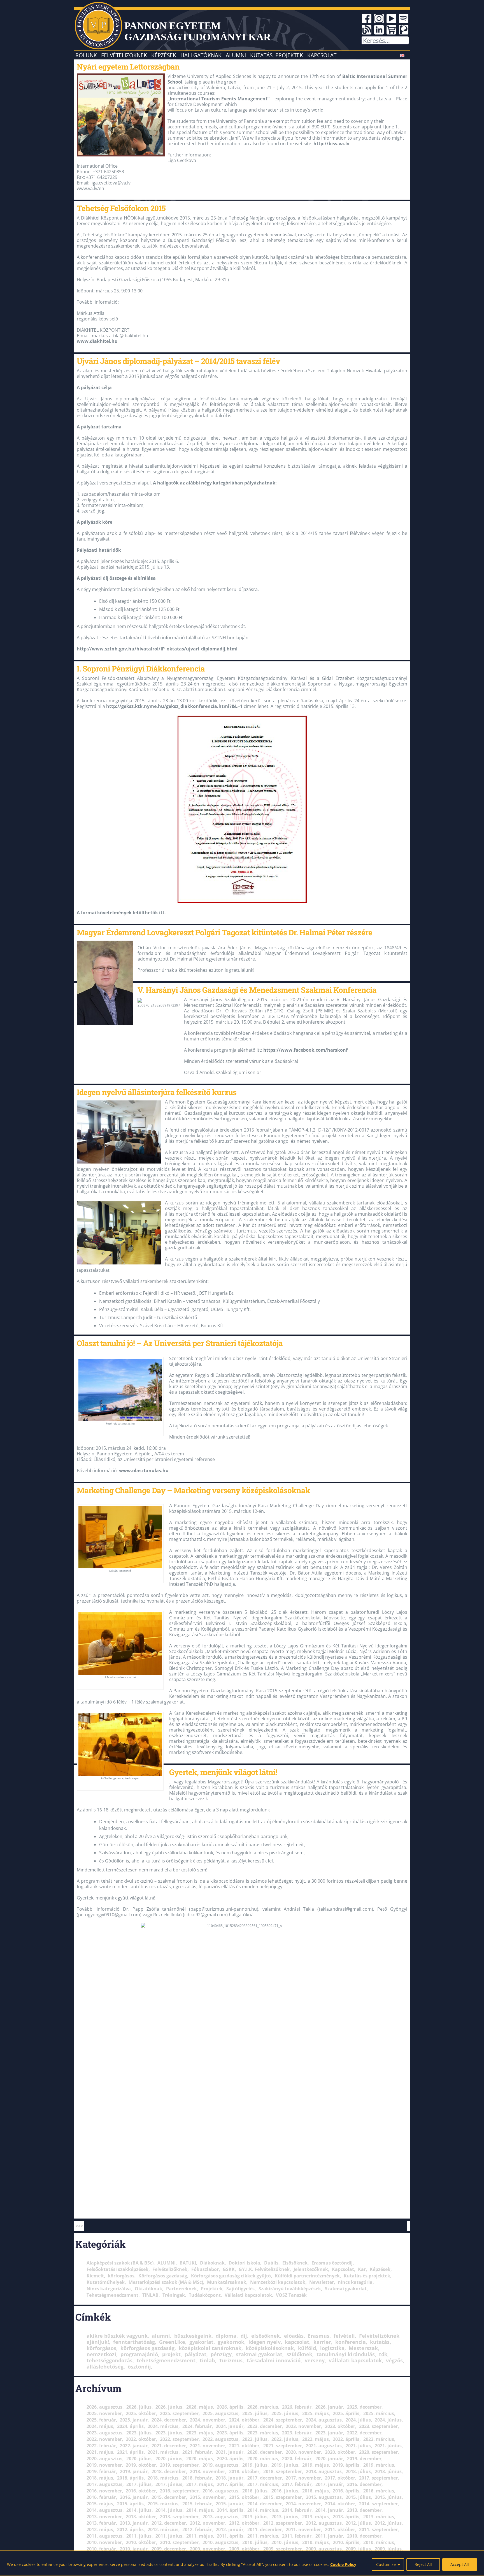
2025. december (364, 2407)
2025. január (134, 2420)
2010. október (141, 2542)
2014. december (265, 2504)
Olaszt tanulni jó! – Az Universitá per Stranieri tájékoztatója (180, 1343)
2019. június (285, 2465)
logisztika (332, 2348)
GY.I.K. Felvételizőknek (264, 2269)
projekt (171, 2354)
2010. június (285, 2542)
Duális (271, 2263)
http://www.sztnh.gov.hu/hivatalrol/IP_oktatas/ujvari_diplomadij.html (157, 649)
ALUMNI (167, 2263)
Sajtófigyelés (240, 2289)
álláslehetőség (105, 2367)
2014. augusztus (104, 2510)
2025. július (255, 2413)
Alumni (236, 55)
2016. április (346, 2491)
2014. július (139, 2510)
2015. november (208, 2497)
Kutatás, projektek (277, 55)
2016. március (379, 2491)
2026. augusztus (104, 2407)
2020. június (169, 2459)
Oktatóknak (148, 2289)
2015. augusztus (324, 2497)
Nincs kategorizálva (109, 2289)
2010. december (364, 2536)
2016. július (255, 2491)
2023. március (263, 2433)
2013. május (316, 2517)
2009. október (244, 2549)
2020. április (230, 2459)
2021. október (244, 2446)
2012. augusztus (324, 2523)
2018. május (100, 2478)
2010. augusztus (220, 2542)
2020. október (340, 2452)
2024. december (169, 2420)
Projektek (212, 2289)
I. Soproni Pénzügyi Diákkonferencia (141, 668)
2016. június (285, 2491)
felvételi (344, 2336)
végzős (394, 2360)
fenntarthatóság (134, 2342)
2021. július (358, 2446)
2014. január (329, 2510)
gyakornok (231, 2342)
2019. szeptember (179, 2465)
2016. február (101, 2497)
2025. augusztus (220, 2413)
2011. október (340, 2529)
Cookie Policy (343, 2564)
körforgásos (121, 2276)
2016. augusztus (220, 2491)
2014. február (297, 2510)
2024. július (358, 2420)
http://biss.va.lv (331, 144)
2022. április (346, 2439)
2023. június (169, 2433)
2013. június (285, 2517)
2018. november (208, 2471)
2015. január (230, 2504)
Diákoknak (212, 2263)
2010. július (255, 2542)
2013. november (104, 2517)
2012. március (163, 2529)
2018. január (230, 2478)
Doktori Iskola (244, 2263)
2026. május (200, 2407)
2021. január (230, 2452)
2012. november (208, 2523)
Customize (386, 2564)
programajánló (139, 2354)
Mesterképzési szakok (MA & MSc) (166, 2282)
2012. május (100, 2529)
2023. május (200, 2433)
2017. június (169, 2484)
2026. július (139, 2407)
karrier (322, 2342)
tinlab (207, 2360)
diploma (226, 2336)
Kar (362, 2269)
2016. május (316, 2491)
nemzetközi (101, 2354)
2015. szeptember (283, 2497)
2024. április (130, 2426)
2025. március (379, 2413)
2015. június (388, 2497)
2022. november (104, 2439)
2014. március (263, 2510)
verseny (315, 2360)
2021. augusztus (324, 2446)
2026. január (329, 2407)
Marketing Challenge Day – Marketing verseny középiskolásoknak (193, 1490)
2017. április (230, 2484)
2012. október (244, 2523)
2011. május (200, 2536)
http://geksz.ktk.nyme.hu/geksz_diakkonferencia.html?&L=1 (174, 706)
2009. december (169, 2549)
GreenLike (172, 2342)
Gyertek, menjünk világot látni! (223, 1772)
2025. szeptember (179, 2413)
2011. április (230, 2536)
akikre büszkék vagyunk (117, 2336)
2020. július (139, 2459)
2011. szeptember (378, 2529)
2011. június (169, 2536)
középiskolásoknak (270, 2348)
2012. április (130, 2529)
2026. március (263, 2407)
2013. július (255, 2517)
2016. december (364, 2484)
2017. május (200, 2484)
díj (244, 2336)
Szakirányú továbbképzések (290, 2289)
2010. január (134, 2549)
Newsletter (322, 2282)
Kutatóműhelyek (106, 2282)
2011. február (297, 2536)
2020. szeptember (378, 2452)
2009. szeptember (283, 2549)
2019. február (101, 2471)
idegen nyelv (265, 2342)
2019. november (104, 2465)
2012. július (358, 2523)
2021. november (208, 2446)
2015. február (197, 2504)
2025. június (285, 2413)
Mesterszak (363, 2348)
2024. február (197, 2426)
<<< (79, 2226)
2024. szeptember (283, 2420)
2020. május (200, 2459)
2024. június (388, 2420)
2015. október (244, 2497)
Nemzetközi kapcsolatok (278, 2282)
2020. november (303, 2452)
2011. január (329, 2536)
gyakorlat (201, 2342)
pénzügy (221, 2354)
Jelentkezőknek (311, 2269)
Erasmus (319, 2336)
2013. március (379, 2517)
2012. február (197, 2529)
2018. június (388, 2471)
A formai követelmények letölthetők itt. (121, 913)
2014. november (303, 2504)
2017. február (297, 2484)
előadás (294, 2336)
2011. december (265, 2529)
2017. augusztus (104, 2484)
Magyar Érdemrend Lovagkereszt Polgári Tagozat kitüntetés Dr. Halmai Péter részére (224, 932)
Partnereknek (182, 2289)
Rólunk (86, 55)
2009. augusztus (324, 2549)
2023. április (230, 2433)
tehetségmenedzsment (166, 2360)
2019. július (255, 2465)
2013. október (141, 2517)
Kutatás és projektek (367, 2276)
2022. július (255, 2439)
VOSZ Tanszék (291, 2295)
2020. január (329, 2459)
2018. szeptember (283, 2471)
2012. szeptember (283, 2523)
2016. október (141, 2491)
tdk (383, 2354)
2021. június (388, 2446)
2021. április (130, 2452)
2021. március (163, 2452)
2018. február (197, 2478)
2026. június (169, 2407)
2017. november (303, 2478)
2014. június (169, 2510)
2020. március (263, 2459)
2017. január (329, 2484)
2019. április (346, 2465)
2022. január (134, 2446)
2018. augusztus (324, 2471)
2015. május (100, 2504)
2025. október (141, 2413)
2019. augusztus (220, 2465)
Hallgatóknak (201, 55)
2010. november (104, 2542)
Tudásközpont (205, 2295)
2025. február (101, 2420)
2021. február (197, 2452)
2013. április (346, 2517)
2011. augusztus (104, 2536)
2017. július (139, 2484)
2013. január (134, 2523)
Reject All (423, 2564)
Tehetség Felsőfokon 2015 (121, 208)
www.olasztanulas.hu (144, 1471)
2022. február (101, 2446)
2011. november (303, 2529)
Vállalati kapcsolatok (248, 2295)
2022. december (364, 2433)
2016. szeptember (179, 2491)
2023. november (303, 2426)
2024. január (230, 2426)
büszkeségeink (193, 2336)
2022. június (285, 2439)
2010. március (379, 2542)
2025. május (316, 2413)
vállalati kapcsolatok (355, 2360)
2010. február (101, 2549)
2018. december (169, 2471)
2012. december (169, 2523)
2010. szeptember (179, 2542)
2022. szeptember (179, 2439)
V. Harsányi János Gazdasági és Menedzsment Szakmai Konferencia (257, 990)
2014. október (340, 2504)
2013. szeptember (179, 2517)
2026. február (297, 2407)
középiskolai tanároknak (210, 2348)
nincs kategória (355, 2282)
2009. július (358, 2549)
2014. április (230, 2510)
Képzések (164, 55)
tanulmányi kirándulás (346, 2354)
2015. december (169, 2497)
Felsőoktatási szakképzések (117, 2269)
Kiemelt (95, 2276)
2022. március (379, 2439)
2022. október (141, 2439)
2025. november (104, 2413)
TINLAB (150, 2295)
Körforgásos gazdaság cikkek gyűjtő (231, 2276)
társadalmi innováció (274, 2360)
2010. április (346, 2542)
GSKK (229, 2269)
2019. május (316, 2465)
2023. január (329, 2433)
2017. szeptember (378, 2478)
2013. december (364, 2510)
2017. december (265, 2478)
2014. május (200, 2510)
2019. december (364, 2459)
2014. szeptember (378, 2504)
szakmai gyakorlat (259, 2354)
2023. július (139, 2433)
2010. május (316, 2542)
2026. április (230, 2407)
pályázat (196, 2354)
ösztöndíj (139, 2367)
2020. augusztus (104, 2459)
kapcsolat (297, 2342)
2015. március (163, 2504)
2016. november (104, 2491)
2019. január (134, 2471)
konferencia (351, 2342)
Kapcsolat (322, 55)
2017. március (263, 2484)
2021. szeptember (283, 2446)
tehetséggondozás (110, 2360)
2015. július (358, 2497)
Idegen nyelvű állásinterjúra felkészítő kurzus (157, 1092)
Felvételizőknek (124, 55)
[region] (242, 2563)
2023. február (297, 2433)
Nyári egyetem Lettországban (128, 66)
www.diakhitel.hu (97, 341)
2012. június (388, 2523)
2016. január (134, 2497)
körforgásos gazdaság (147, 2348)
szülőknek (299, 2354)
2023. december (265, 2426)
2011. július (139, 2536)
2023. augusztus (104, 2433)
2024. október (244, 2420)
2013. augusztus (220, 2517)
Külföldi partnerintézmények (307, 2276)
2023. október (340, 2426)
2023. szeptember (378, 2426)
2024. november (208, 2420)
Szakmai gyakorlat (346, 2289)
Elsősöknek (295, 2263)
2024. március (163, 2426)
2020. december (265, 2452)
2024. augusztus (324, 2420)
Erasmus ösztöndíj (332, 2263)
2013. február (101, 2523)
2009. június (388, 2549)
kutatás (380, 2342)
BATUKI (188, 2263)
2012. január (230, 2529)
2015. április (130, 2504)
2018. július (358, 2471)
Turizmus (231, 2360)
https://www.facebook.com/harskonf (305, 1050)
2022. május (316, 2439)
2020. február (297, 2459)
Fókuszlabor (205, 2269)
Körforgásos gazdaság (163, 2276)
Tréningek (174, 2295)
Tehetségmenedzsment (112, 2295)
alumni (161, 2336)
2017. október (340, 2478)
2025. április (346, 2413)
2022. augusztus (220, 2439)
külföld (307, 2348)
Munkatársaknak (227, 2282)
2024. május (100, 2426)
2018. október (244, 2471)
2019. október (141, 2465)
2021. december (169, 2446)
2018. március (163, 2478)
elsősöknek (266, 2336)
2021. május (100, 2452)
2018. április (130, 2478)
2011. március (263, 2536)
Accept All (460, 2564)
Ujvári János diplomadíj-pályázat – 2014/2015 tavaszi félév (178, 361)
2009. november (208, 2549)
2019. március (379, 2465)
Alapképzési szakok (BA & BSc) (120, 2263)
